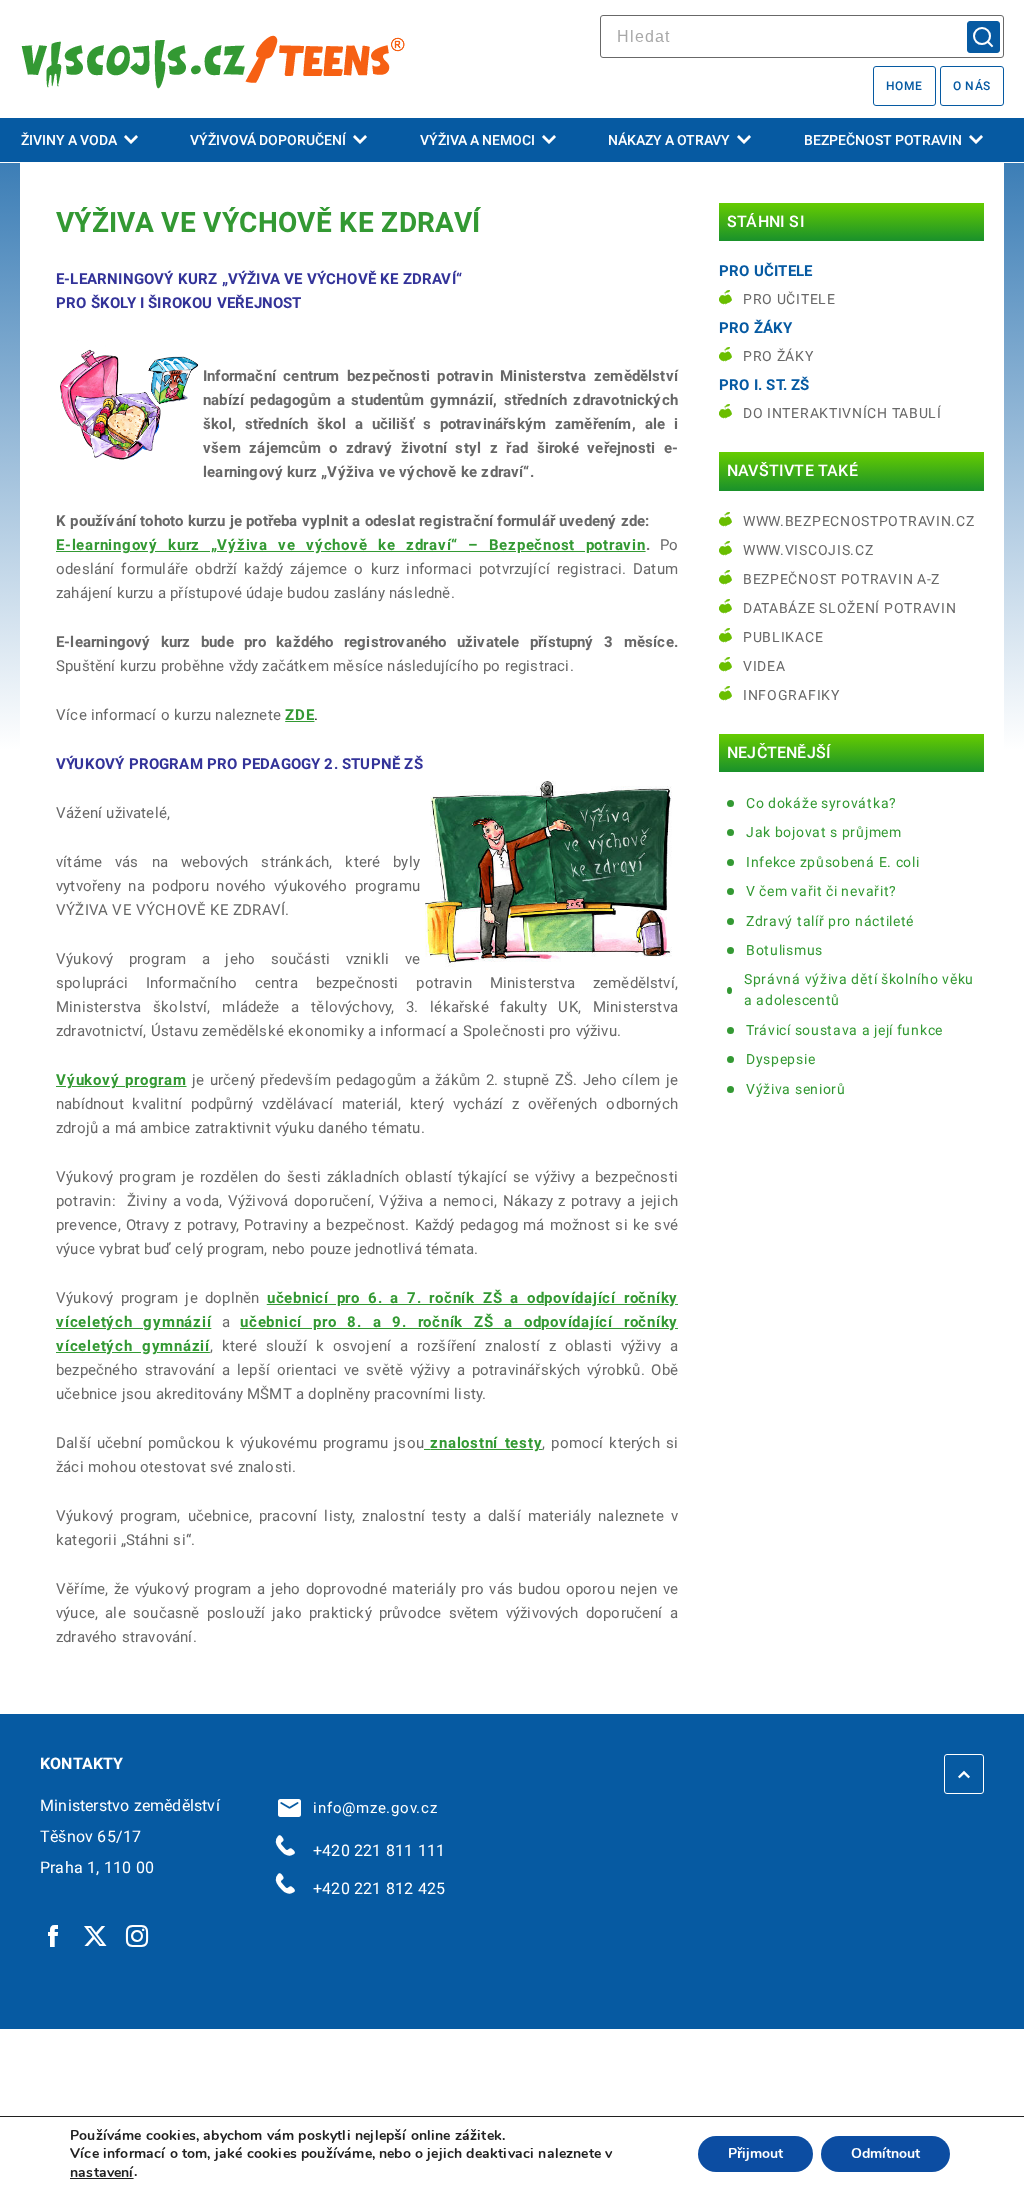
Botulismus (784, 950)
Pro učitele (789, 299)
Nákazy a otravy (669, 140)
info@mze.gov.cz (371, 1808)
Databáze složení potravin (850, 608)
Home (904, 86)
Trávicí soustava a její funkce (844, 1030)
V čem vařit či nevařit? (821, 891)
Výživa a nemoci (477, 140)
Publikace (783, 637)
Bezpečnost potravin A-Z (841, 579)
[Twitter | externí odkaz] (96, 1935)
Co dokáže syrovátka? (821, 803)
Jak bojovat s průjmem (824, 832)
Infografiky (791, 695)
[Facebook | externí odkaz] (54, 1935)
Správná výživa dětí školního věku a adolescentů (859, 989)
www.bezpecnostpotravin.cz (859, 521)
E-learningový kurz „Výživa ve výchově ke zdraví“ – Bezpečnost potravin (351, 545)
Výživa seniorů (796, 1089)
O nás (972, 86)
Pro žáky (778, 356)
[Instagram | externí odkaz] (138, 1935)
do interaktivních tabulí (842, 413)
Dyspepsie (780, 1059)
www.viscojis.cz (808, 550)
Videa (764, 666)
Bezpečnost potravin (883, 140)
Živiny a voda (69, 140)
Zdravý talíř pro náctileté (830, 921)
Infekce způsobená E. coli (833, 862)
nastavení (102, 2173)
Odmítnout (885, 2154)
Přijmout (755, 2154)
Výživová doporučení (268, 140)
